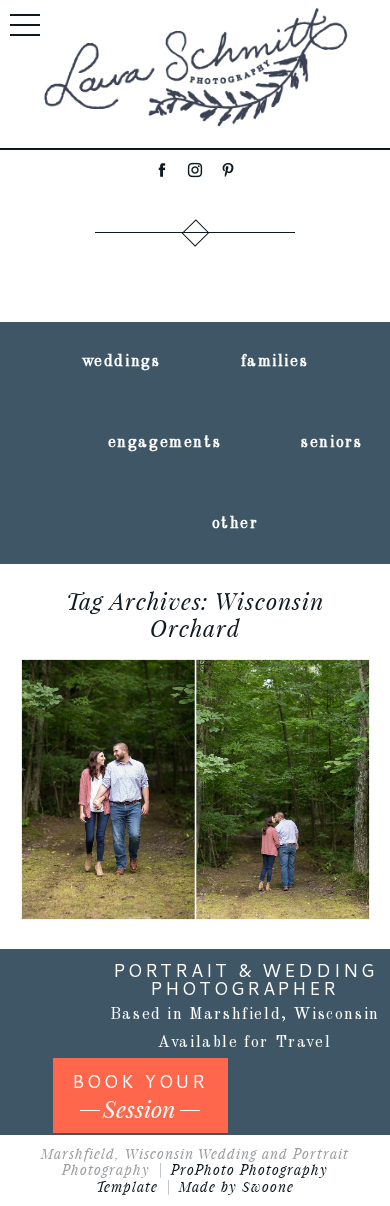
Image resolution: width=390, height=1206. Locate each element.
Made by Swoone (236, 1186)
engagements (165, 443)
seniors (331, 443)
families (275, 362)
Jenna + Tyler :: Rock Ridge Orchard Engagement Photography (193, 705)
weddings (121, 362)
